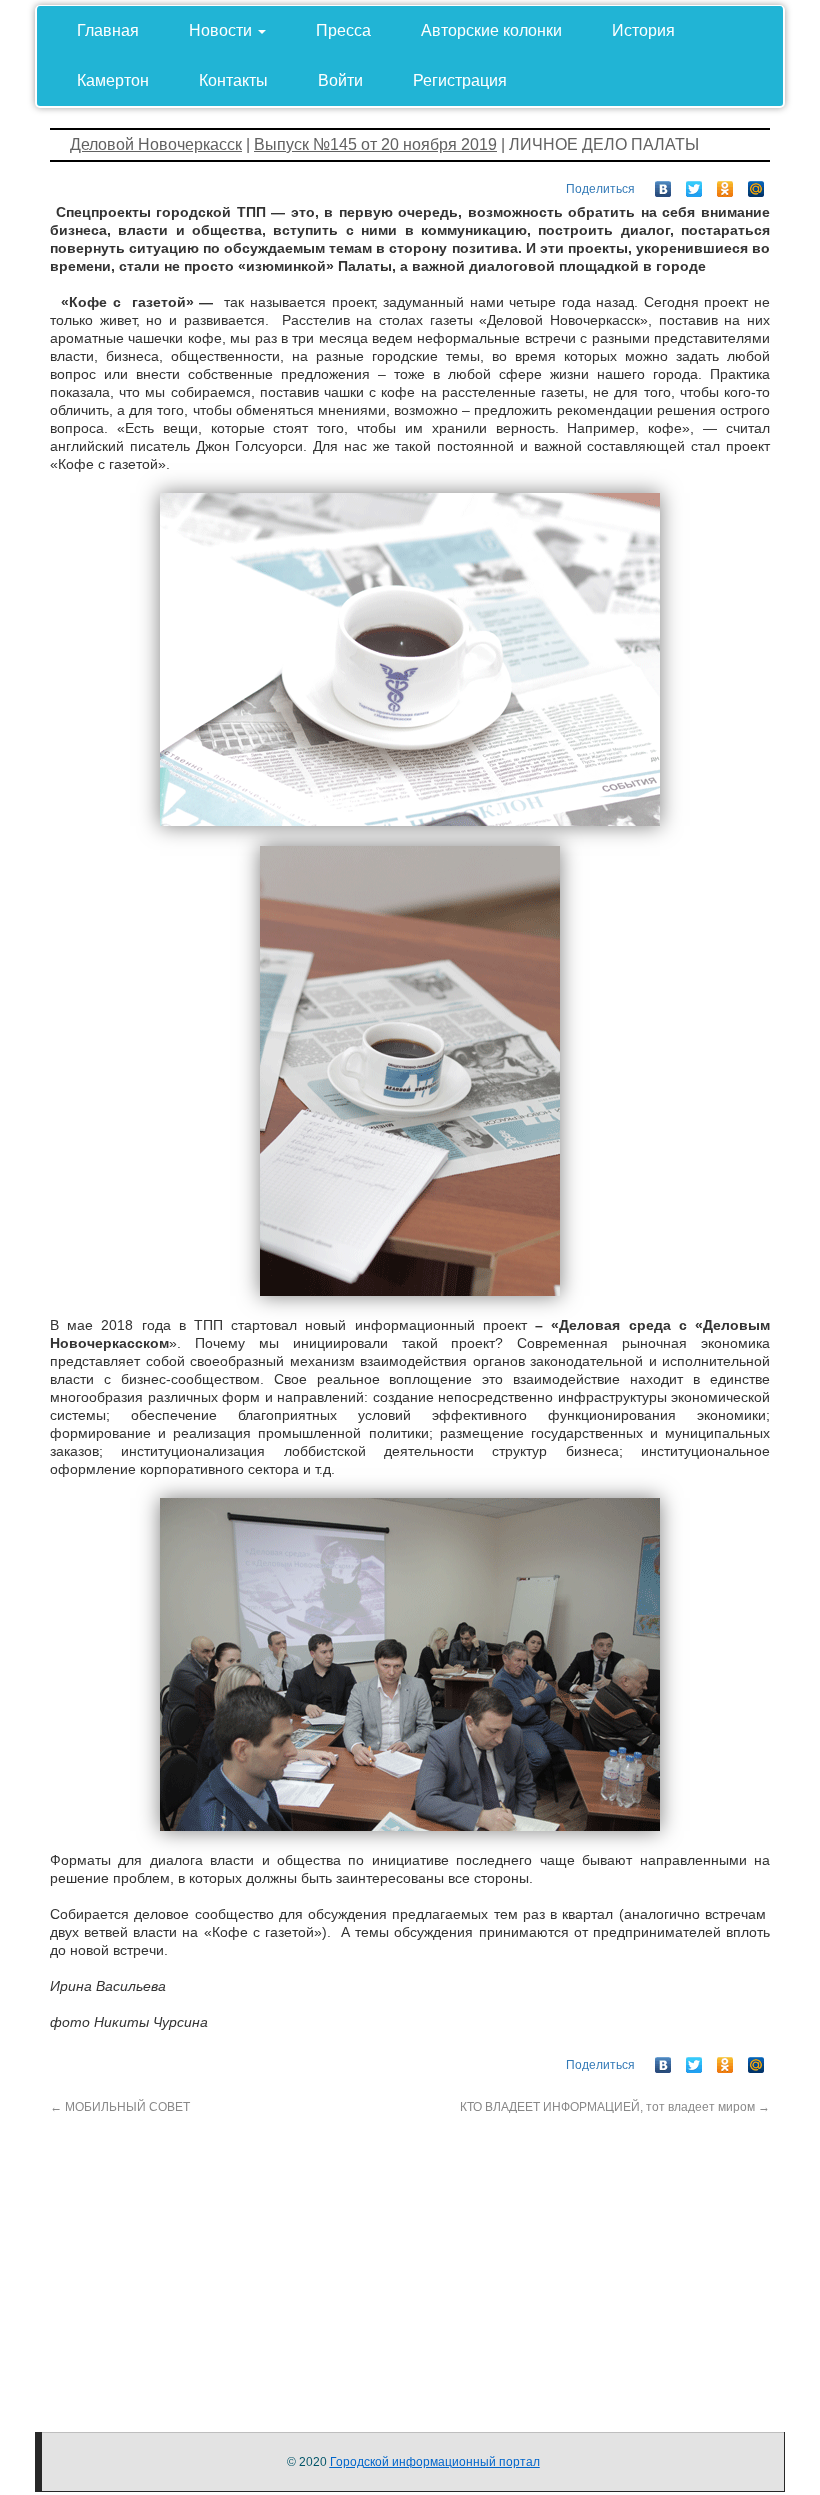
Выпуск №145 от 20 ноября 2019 (375, 144)
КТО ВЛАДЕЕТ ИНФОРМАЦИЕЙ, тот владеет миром (615, 2107)
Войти (340, 80)
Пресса (343, 30)
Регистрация (460, 80)
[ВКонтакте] (663, 184)
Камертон (113, 80)
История (643, 30)
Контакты (233, 80)
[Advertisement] (410, 2256)
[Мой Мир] (756, 184)
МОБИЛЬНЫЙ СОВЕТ (120, 2107)
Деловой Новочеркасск (156, 144)
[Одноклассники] (725, 184)
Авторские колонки (491, 30)
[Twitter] (694, 184)
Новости (222, 30)
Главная (108, 30)
